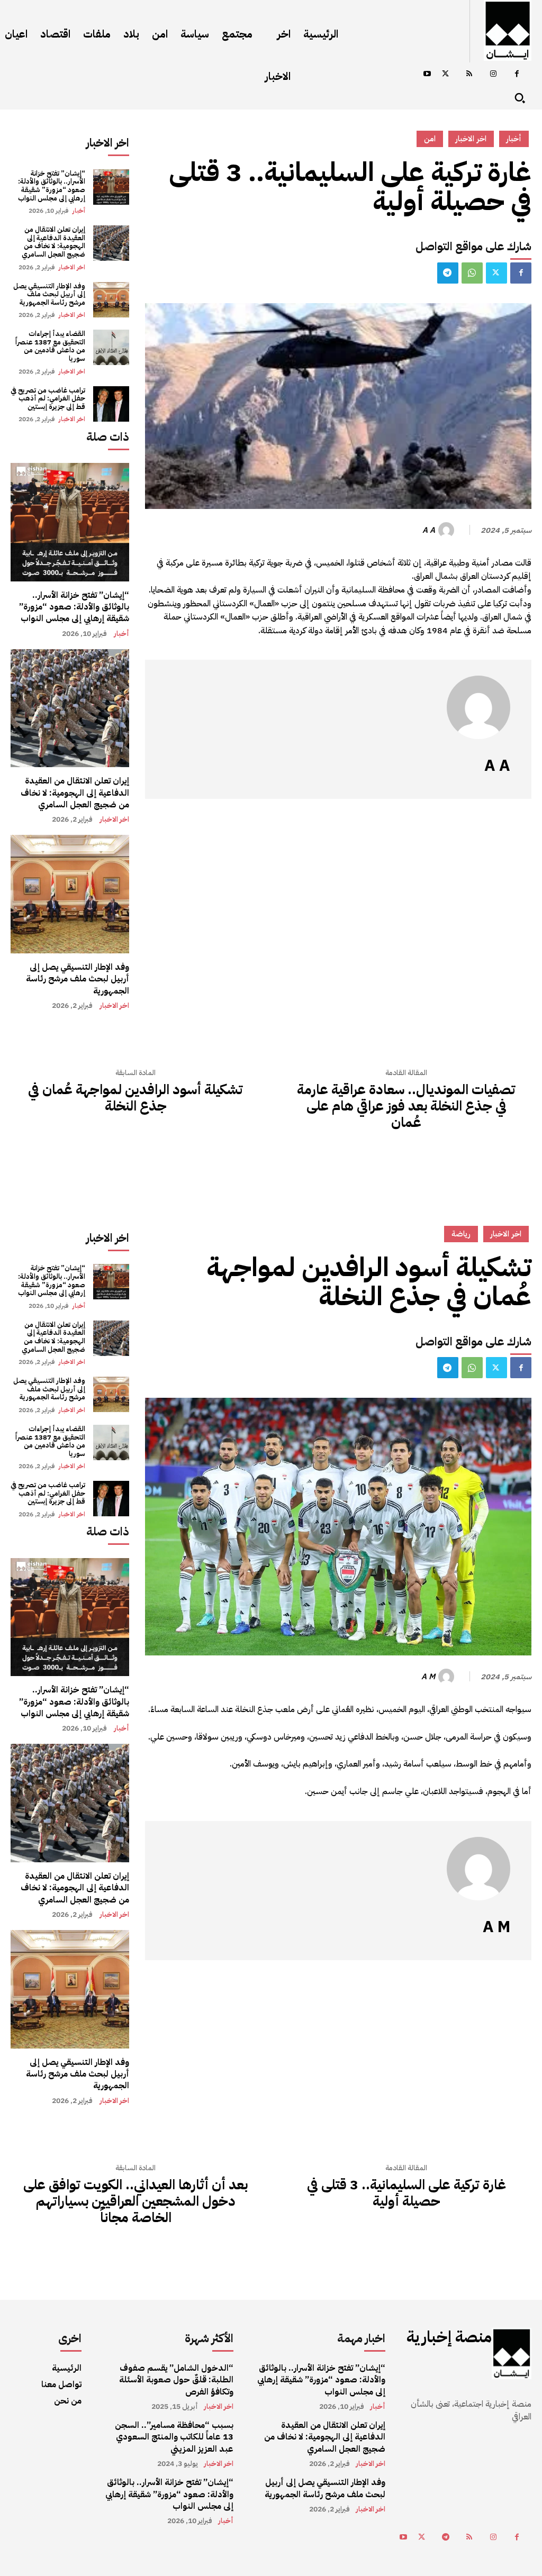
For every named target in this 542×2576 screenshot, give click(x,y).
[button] (520, 98)
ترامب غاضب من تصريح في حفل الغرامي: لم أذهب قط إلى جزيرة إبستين (48, 398)
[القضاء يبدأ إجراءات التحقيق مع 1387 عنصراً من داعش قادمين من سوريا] (111, 347)
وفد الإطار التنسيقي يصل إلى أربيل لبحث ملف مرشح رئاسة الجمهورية (49, 294)
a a (429, 530)
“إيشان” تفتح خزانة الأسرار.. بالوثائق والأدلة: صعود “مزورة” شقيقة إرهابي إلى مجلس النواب (52, 186)
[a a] (448, 530)
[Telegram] (448, 273)
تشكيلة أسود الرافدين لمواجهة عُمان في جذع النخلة (135, 1098)
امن (430, 139)
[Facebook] (517, 74)
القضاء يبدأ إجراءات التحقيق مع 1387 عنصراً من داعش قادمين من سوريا (50, 346)
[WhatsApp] (472, 273)
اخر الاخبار (72, 267)
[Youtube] (427, 74)
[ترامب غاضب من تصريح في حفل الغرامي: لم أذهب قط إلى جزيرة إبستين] (111, 404)
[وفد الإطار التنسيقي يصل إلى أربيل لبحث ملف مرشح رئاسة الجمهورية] (111, 300)
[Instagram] (493, 74)
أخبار (79, 211)
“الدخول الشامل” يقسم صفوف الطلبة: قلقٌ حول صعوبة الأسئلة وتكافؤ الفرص (176, 2380)
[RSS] (469, 74)
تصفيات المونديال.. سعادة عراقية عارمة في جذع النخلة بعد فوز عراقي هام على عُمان (406, 1106)
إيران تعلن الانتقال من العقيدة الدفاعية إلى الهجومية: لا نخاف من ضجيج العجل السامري (53, 242)
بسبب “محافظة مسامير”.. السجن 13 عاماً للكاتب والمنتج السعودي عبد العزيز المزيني (174, 2437)
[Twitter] (445, 74)
